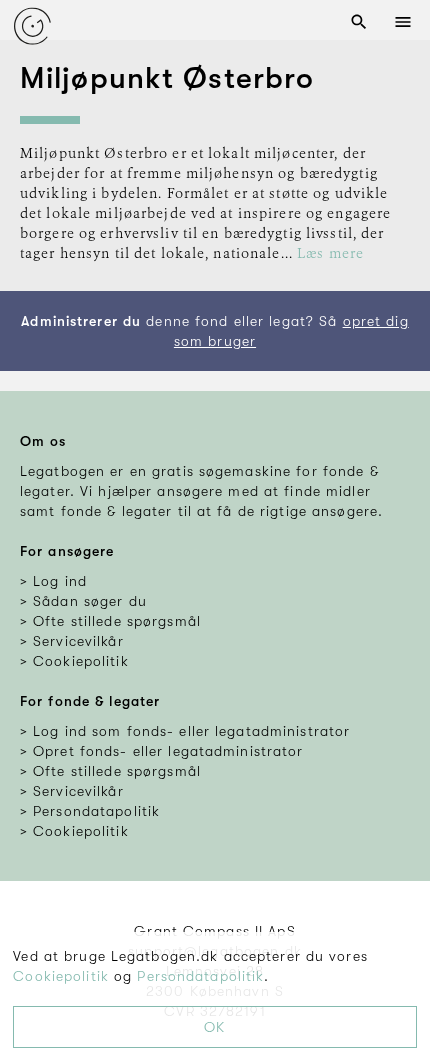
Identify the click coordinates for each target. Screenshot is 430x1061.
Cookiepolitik (61, 976)
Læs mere (330, 254)
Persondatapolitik (200, 976)
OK (214, 1027)
